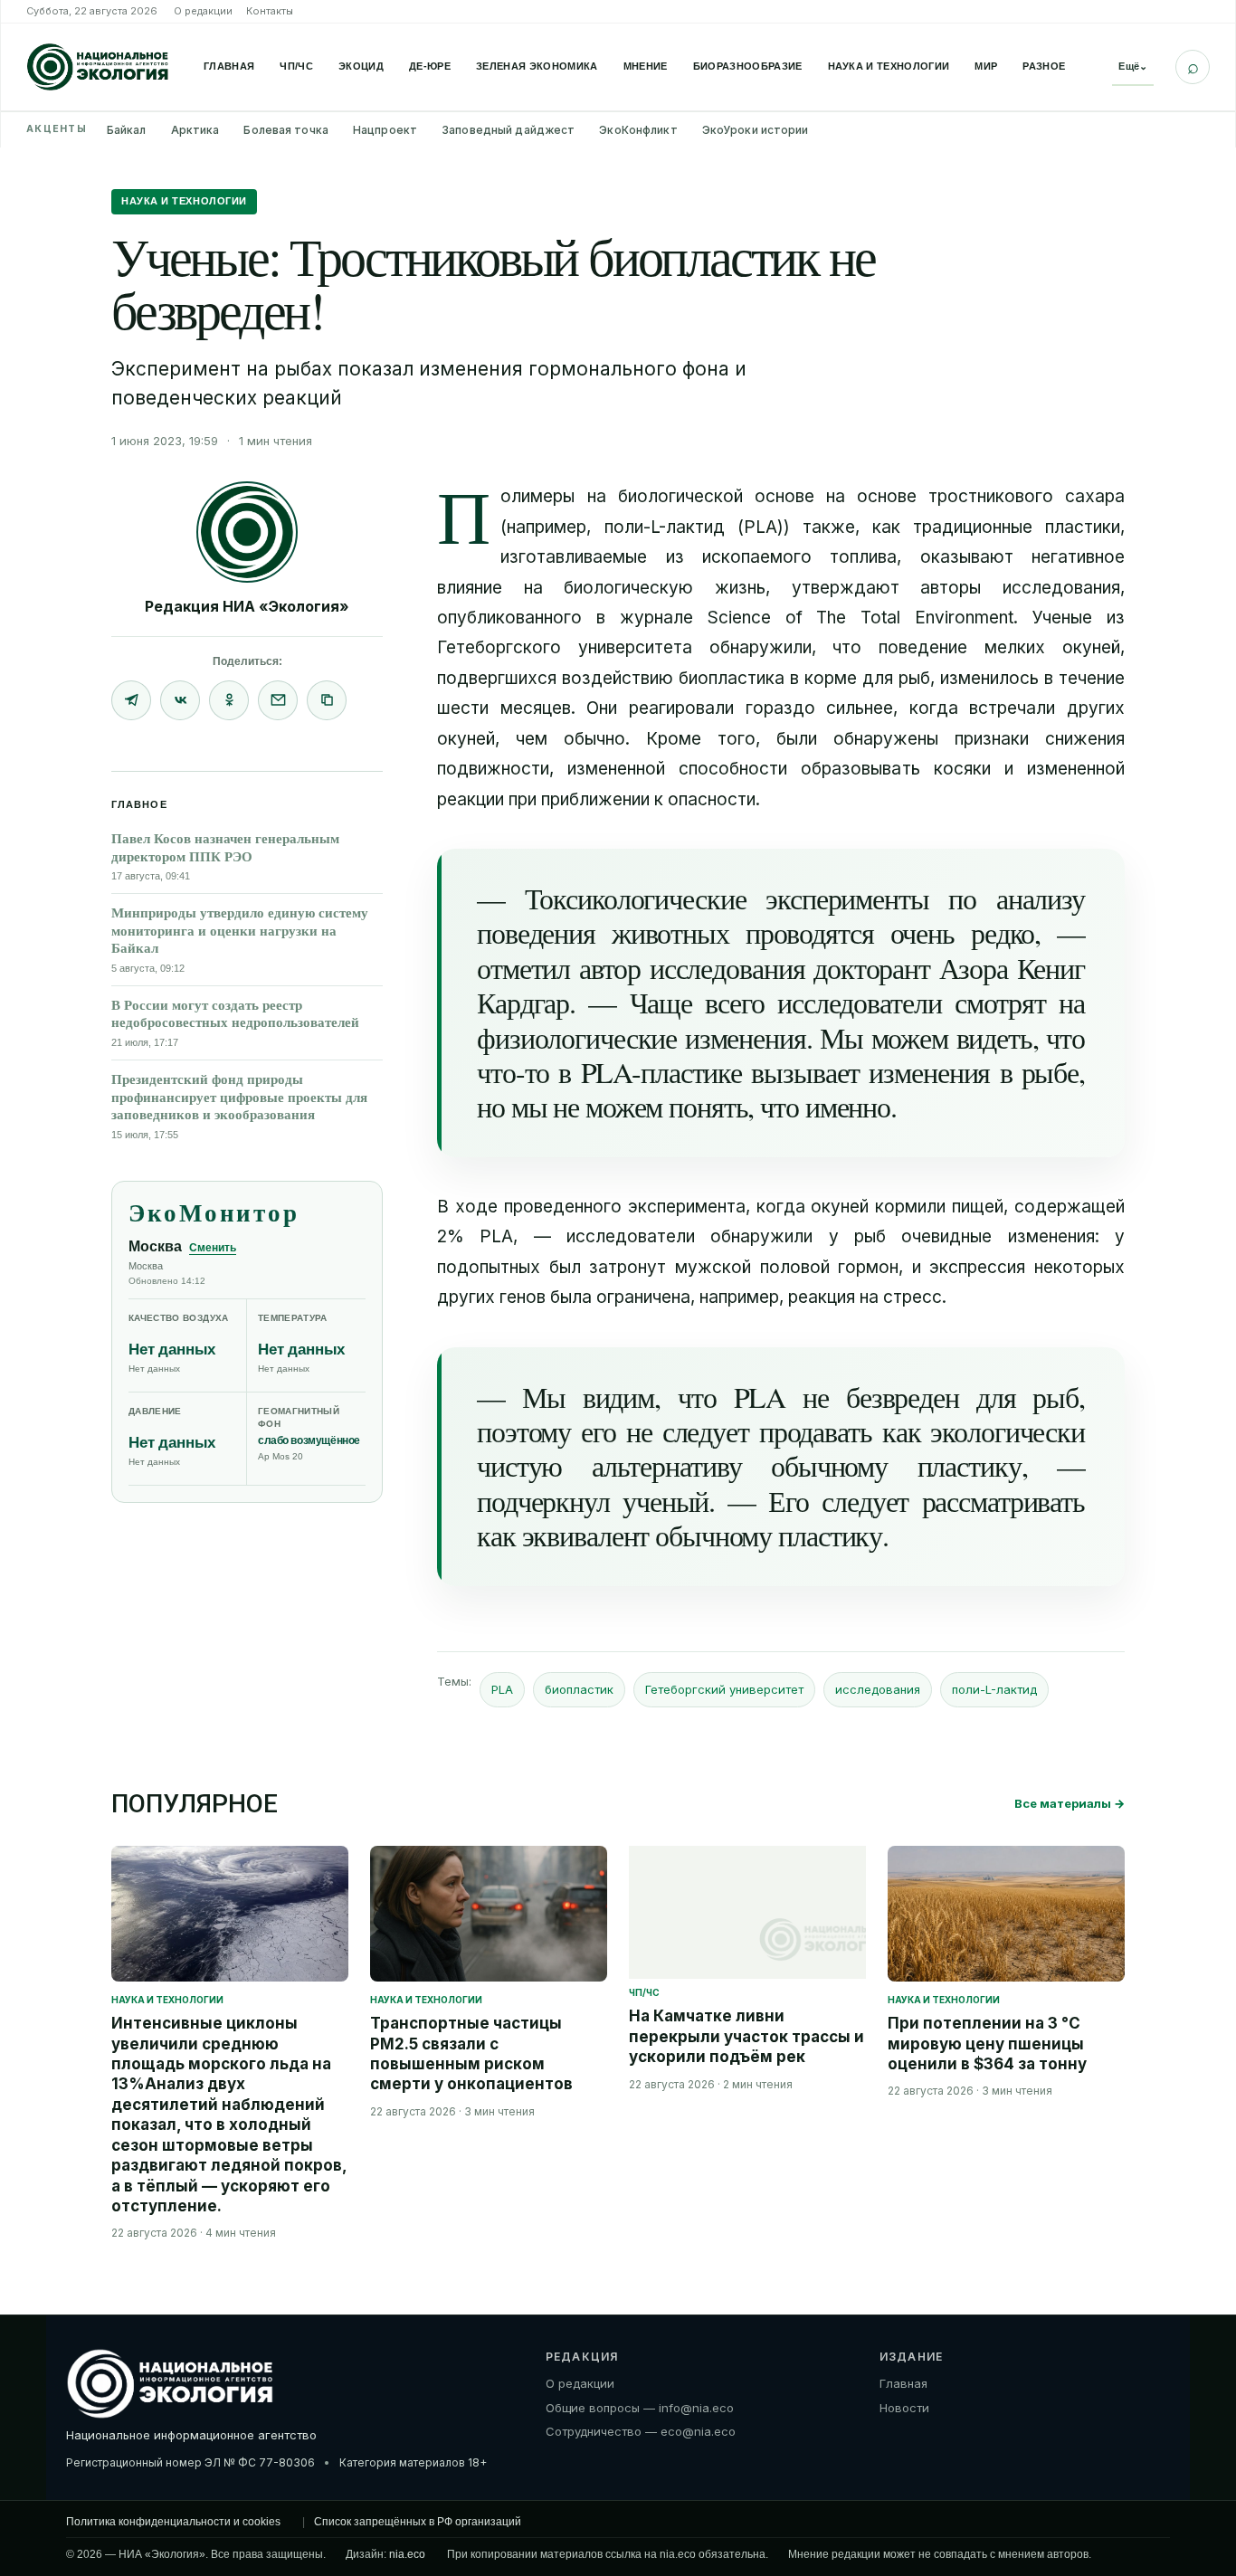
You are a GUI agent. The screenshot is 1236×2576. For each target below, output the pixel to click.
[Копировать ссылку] (327, 700)
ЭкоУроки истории (756, 130)
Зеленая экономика (537, 66)
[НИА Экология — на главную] (98, 67)
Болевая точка (286, 130)
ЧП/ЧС (296, 66)
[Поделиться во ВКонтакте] (180, 700)
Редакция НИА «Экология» (247, 606)
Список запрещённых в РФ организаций (418, 2522)
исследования (878, 1689)
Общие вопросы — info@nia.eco (640, 2408)
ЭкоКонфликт (638, 130)
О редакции (203, 11)
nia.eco (407, 2554)
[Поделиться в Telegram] (131, 700)
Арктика (195, 130)
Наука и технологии (889, 66)
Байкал (127, 130)
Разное (1044, 66)
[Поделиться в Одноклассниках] (229, 700)
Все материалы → (1070, 1803)
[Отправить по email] (278, 700)
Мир (986, 66)
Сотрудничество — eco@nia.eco (641, 2431)
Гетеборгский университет (724, 1689)
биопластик (579, 1689)
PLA (502, 1689)
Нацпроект (385, 130)
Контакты (270, 11)
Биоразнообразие (748, 66)
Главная (229, 66)
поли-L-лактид (994, 1689)
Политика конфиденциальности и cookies (173, 2522)
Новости (904, 2408)
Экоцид (361, 66)
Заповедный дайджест (508, 130)
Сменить (213, 1248)
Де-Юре (430, 66)
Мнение (646, 66)
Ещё (1133, 66)
